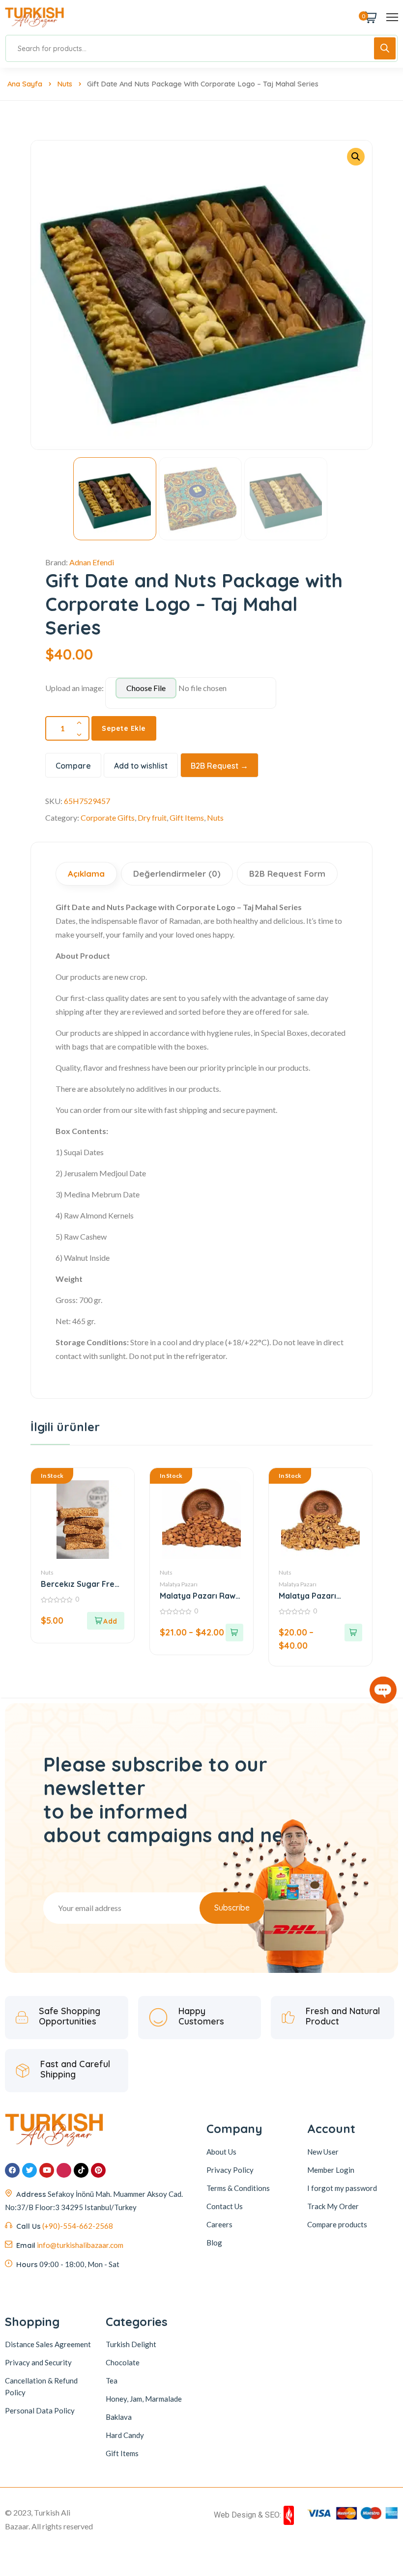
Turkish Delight (131, 2344)
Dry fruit (152, 817)
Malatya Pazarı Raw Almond (198, 1596)
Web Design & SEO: (247, 2515)
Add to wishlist (141, 766)
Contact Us (225, 2206)
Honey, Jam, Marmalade (144, 2399)
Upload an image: (74, 688)
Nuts (65, 84)
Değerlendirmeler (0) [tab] (177, 873)
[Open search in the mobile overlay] (201, 48)
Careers (219, 2224)
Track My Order (333, 2206)
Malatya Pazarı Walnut (307, 1596)
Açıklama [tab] (86, 873)
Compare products (337, 2224)
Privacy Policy (230, 2170)
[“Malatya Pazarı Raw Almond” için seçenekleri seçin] (234, 1633)
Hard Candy (125, 2435)
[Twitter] (29, 2170)
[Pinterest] (98, 2170)
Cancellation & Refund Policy (41, 2386)
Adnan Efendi (92, 562)
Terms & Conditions (238, 2188)
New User (323, 2152)
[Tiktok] (81, 2170)
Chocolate (123, 2362)
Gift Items (187, 817)
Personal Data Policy (40, 2410)
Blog (214, 2243)
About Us (221, 2152)
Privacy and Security (38, 2362)
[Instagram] (64, 2170)
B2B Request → (219, 766)
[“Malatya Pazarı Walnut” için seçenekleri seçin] (353, 1633)
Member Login (331, 2170)
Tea (112, 2381)
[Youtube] (47, 2170)
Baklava (119, 2417)
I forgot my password (342, 2188)
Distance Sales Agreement (48, 2344)
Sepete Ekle (124, 728)
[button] (356, 157)
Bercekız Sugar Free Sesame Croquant (80, 1584)
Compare (73, 766)
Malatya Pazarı (179, 1584)
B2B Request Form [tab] (287, 873)
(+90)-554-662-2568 (78, 2226)
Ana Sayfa (25, 84)
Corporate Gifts (108, 817)
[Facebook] (12, 2170)
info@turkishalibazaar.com (80, 2245)
